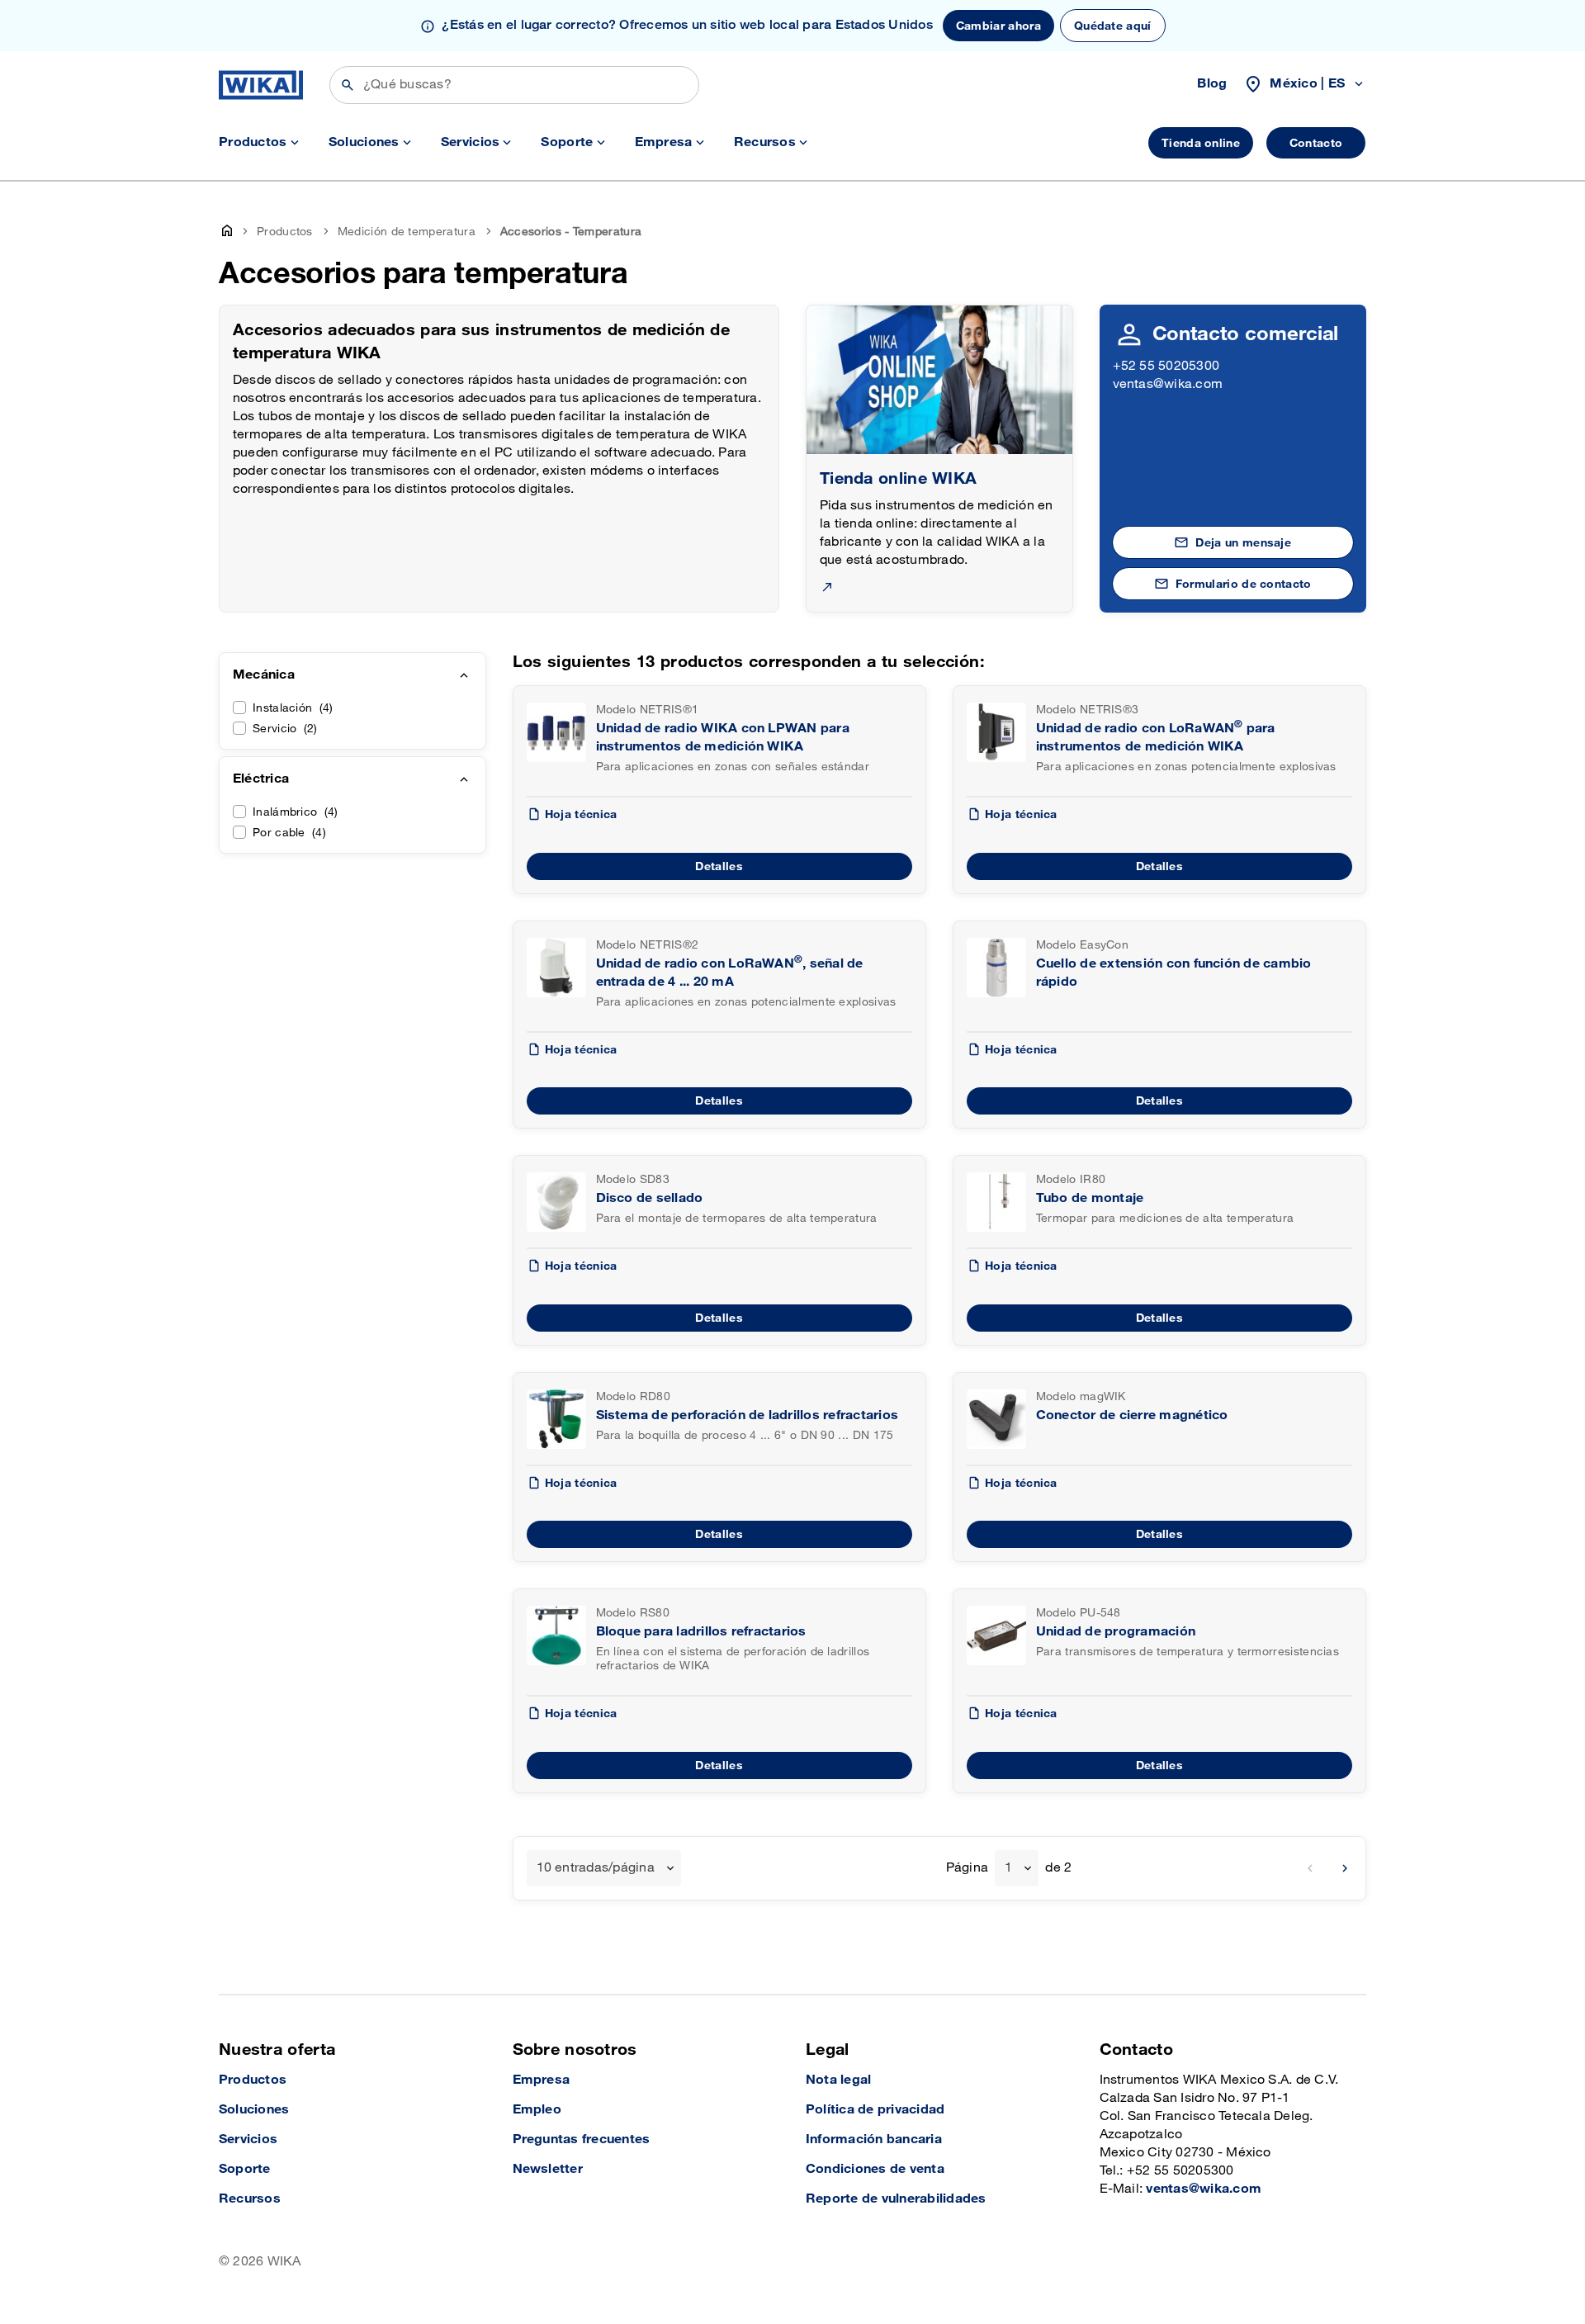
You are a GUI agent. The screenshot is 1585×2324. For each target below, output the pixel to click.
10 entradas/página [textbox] (596, 1868)
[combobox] (604, 1868)
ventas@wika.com (1168, 384)
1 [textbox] (1008, 1868)
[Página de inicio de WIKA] (261, 85)
